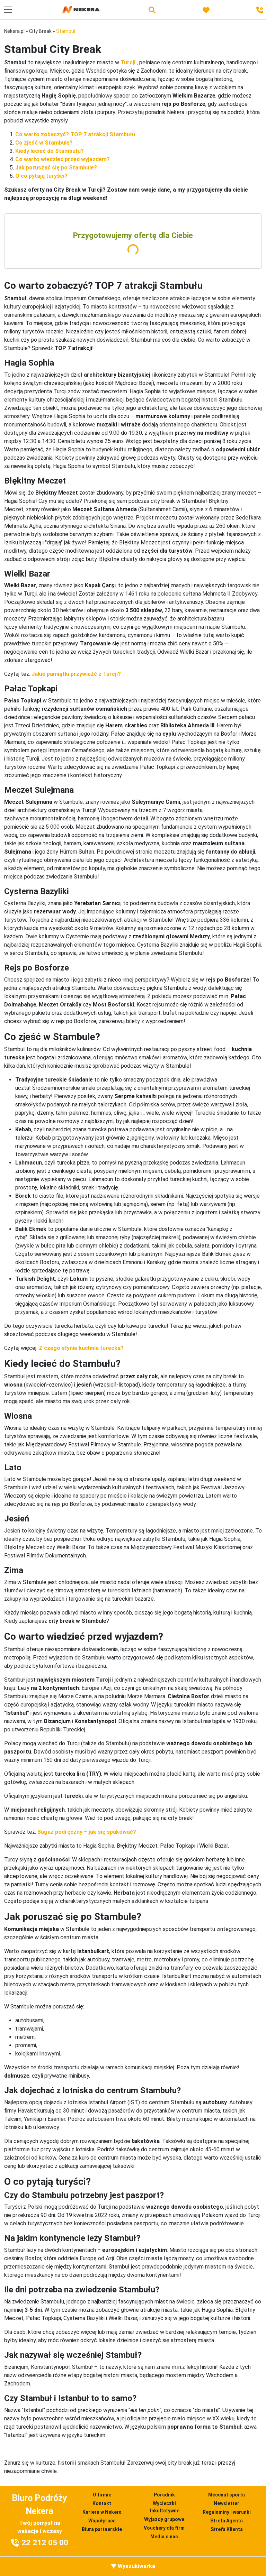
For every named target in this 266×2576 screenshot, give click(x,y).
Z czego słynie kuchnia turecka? (81, 1348)
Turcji (128, 62)
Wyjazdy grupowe (164, 2519)
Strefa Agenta (227, 2521)
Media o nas (164, 2537)
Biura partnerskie (102, 2529)
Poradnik (164, 2495)
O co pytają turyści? (42, 176)
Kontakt (102, 2503)
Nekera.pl (14, 31)
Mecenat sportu (227, 2495)
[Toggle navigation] (8, 10)
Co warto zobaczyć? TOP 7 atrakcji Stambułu (75, 134)
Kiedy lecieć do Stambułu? (50, 151)
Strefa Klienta (227, 2529)
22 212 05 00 (45, 2543)
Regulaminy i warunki (227, 2512)
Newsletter (227, 2503)
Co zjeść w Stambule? (44, 143)
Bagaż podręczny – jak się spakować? (87, 1832)
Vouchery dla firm (164, 2528)
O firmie (102, 2495)
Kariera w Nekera (102, 2512)
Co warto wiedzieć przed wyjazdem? (63, 159)
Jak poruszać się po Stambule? (56, 168)
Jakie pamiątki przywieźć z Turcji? (76, 674)
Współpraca (102, 2521)
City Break (40, 31)
